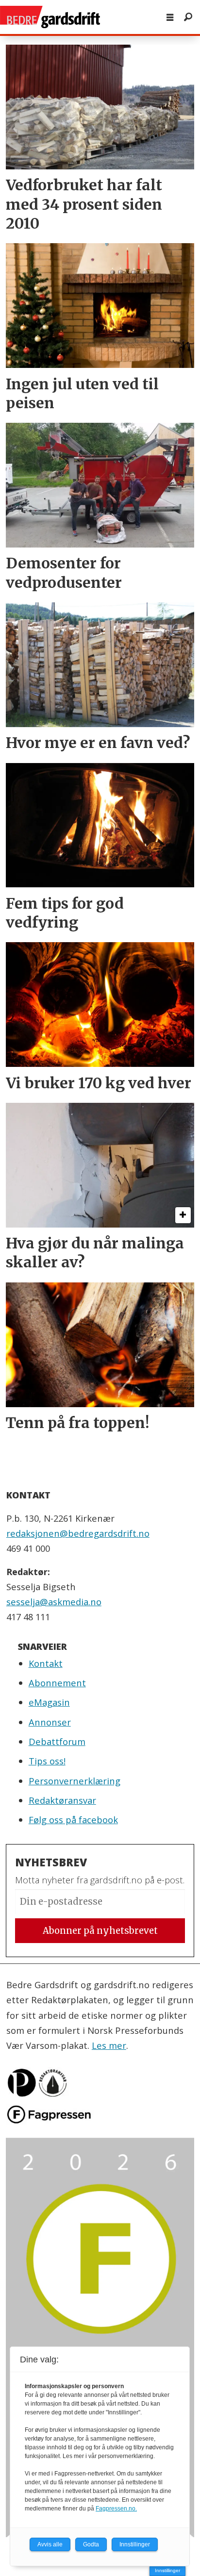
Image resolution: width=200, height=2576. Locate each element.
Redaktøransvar (62, 1800)
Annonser (50, 1722)
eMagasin (49, 1702)
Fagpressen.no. (116, 2509)
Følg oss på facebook (73, 1820)
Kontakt (46, 1663)
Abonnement (57, 1683)
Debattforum (57, 1741)
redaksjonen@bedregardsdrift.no (78, 1533)
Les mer (109, 2045)
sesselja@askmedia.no (54, 1602)
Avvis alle (50, 2544)
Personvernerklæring (75, 1781)
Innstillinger (167, 2570)
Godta (91, 2544)
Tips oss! (47, 1761)
